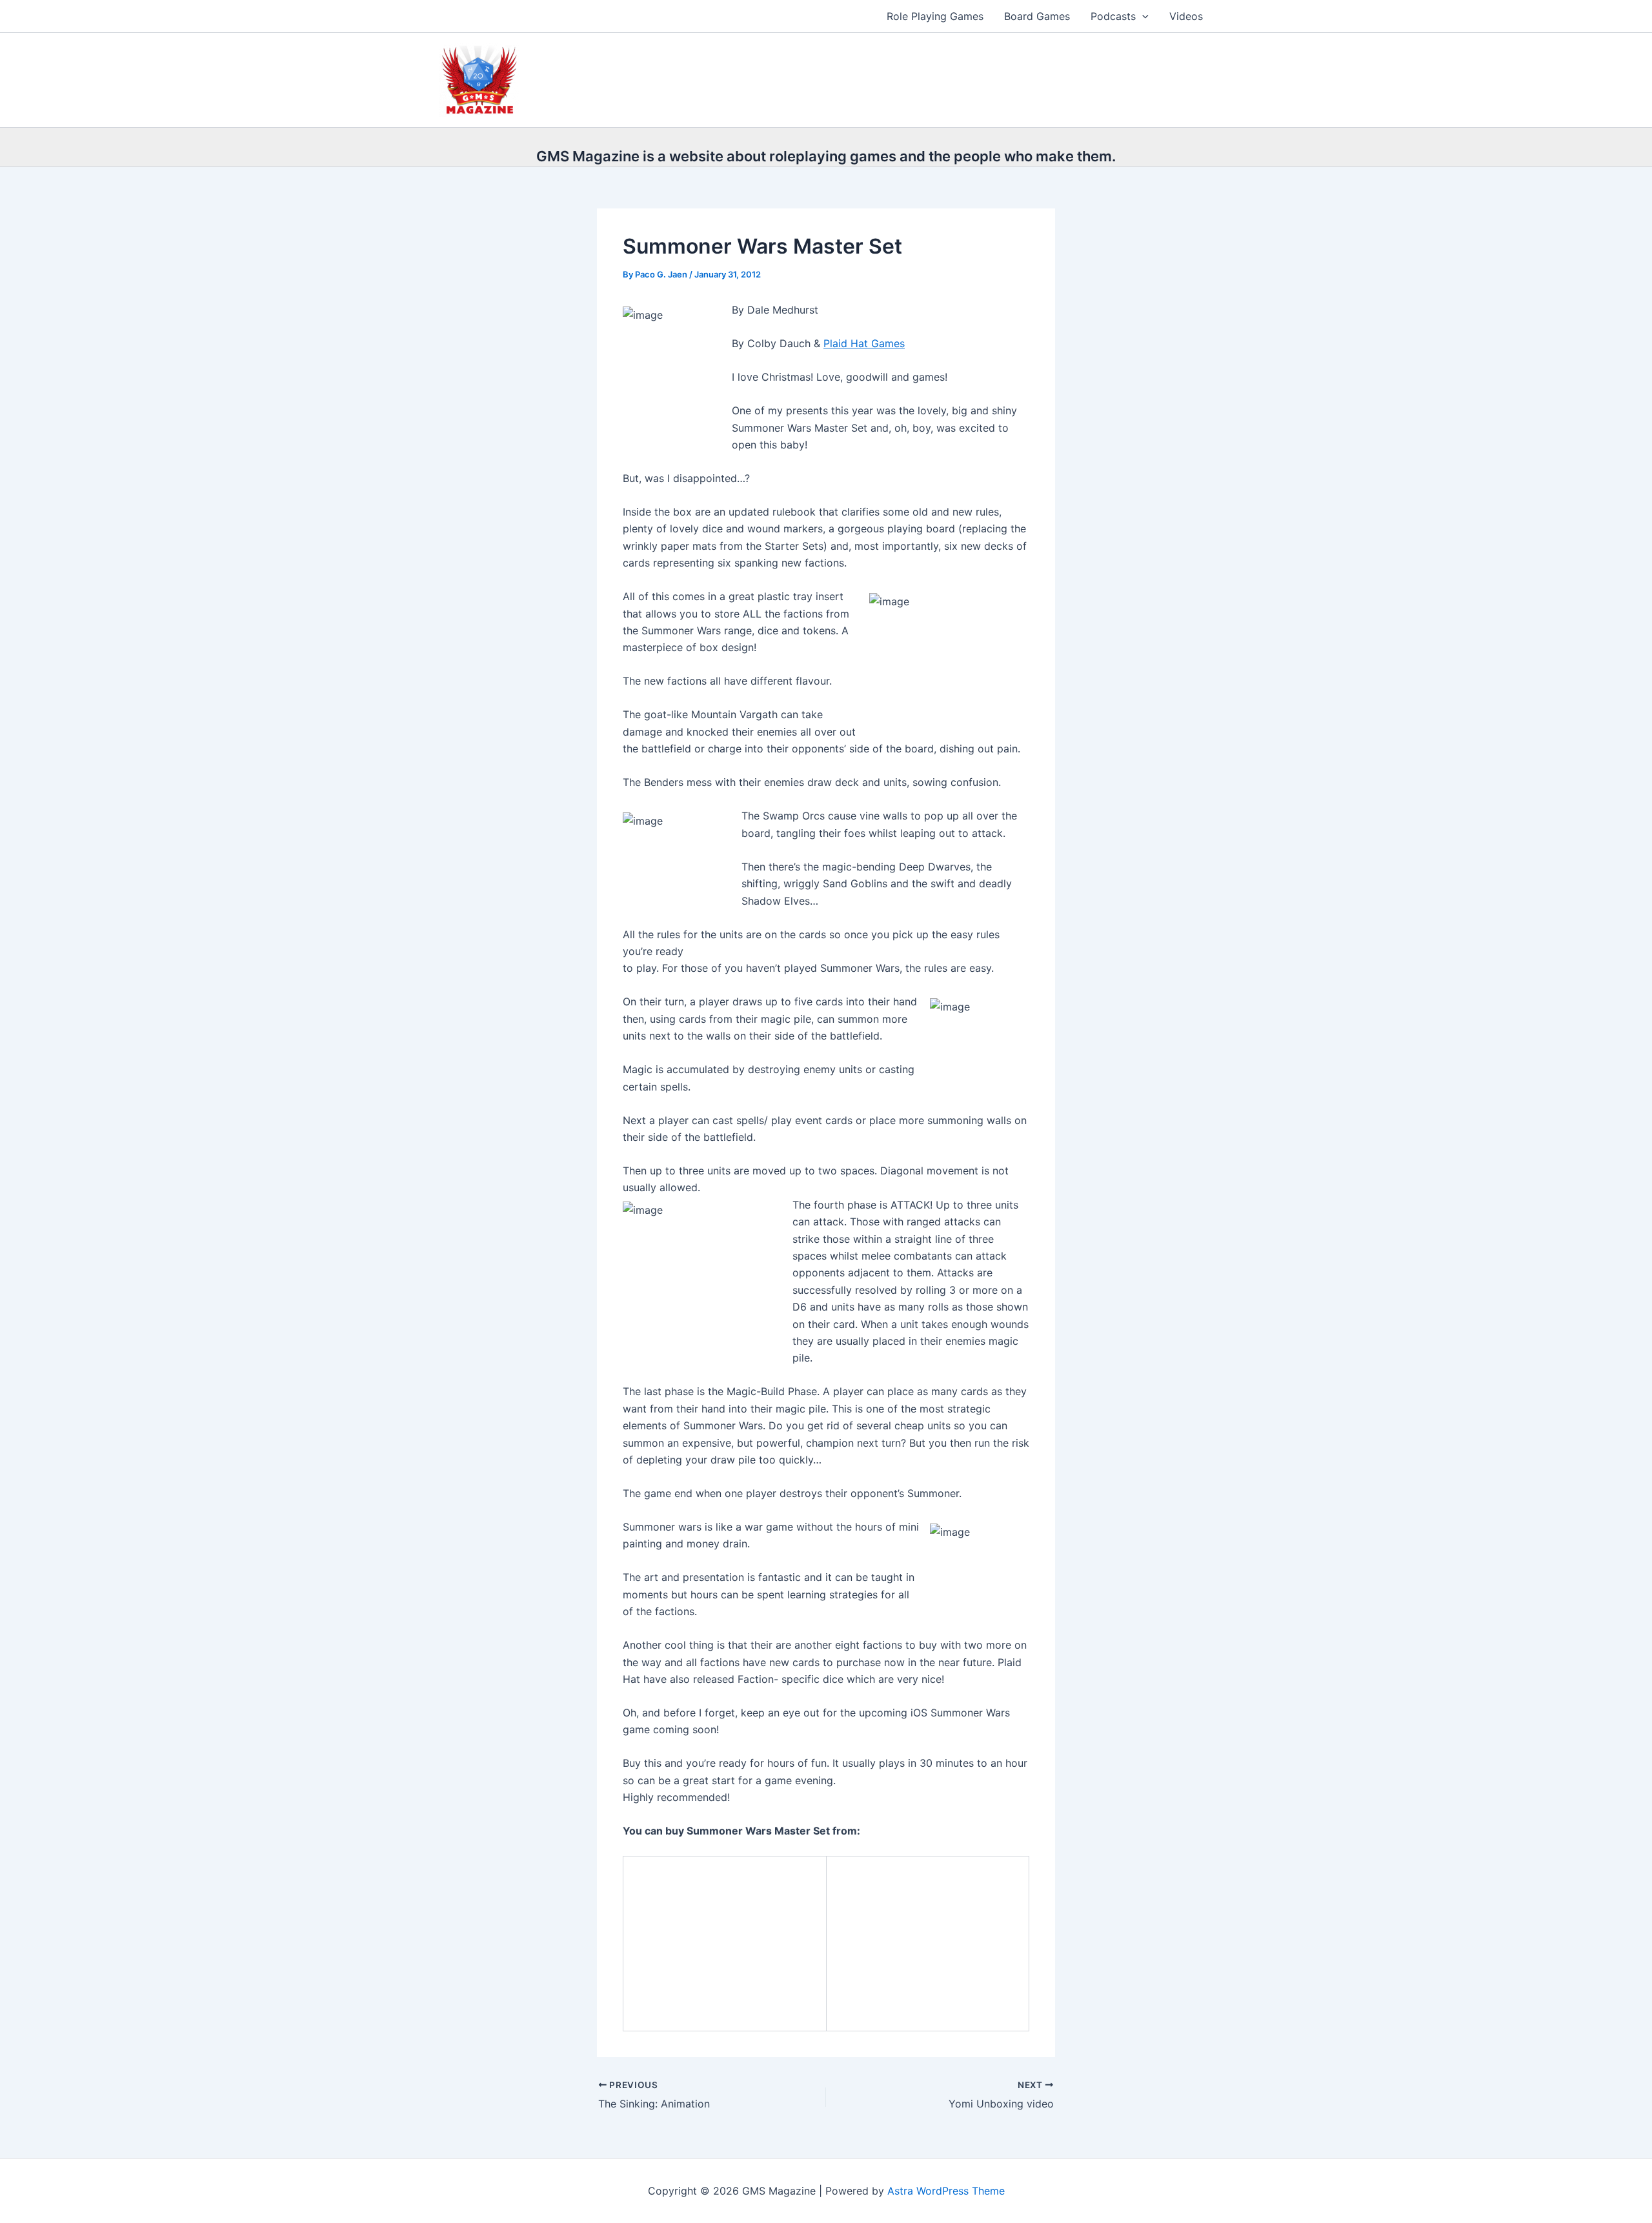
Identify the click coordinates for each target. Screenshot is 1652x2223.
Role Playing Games (935, 16)
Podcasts (1113, 16)
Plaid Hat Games (864, 343)
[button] (1142, 16)
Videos (1186, 16)
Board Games (1037, 16)
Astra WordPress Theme (946, 2191)
